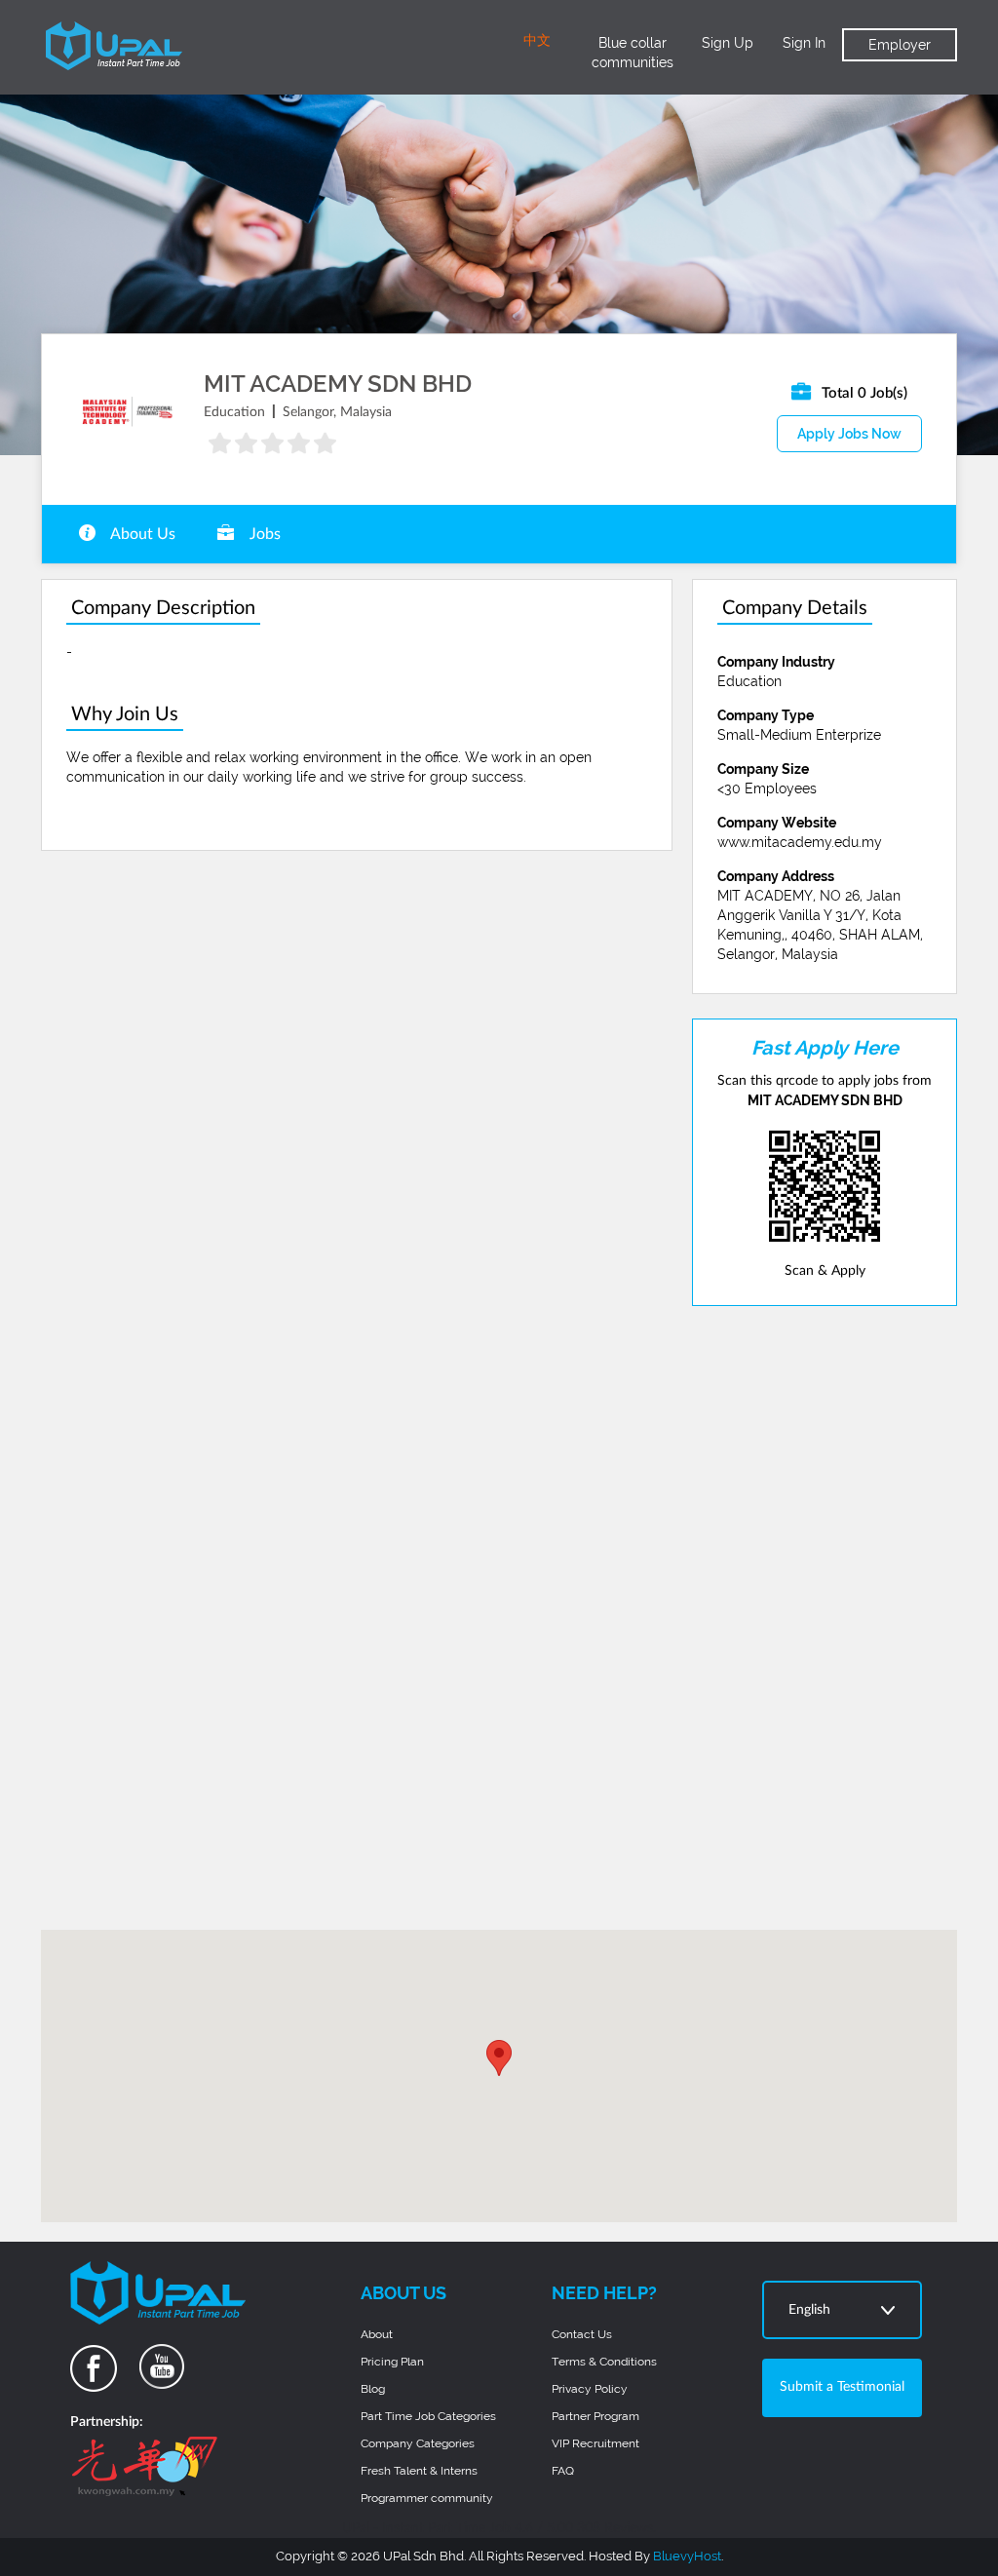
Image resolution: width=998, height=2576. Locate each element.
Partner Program (595, 2416)
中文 (537, 41)
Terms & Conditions (604, 2362)
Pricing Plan (392, 2362)
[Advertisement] (825, 1618)
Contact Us (582, 2334)
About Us (141, 534)
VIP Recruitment (595, 2443)
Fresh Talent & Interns (419, 2471)
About (377, 2334)
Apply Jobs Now (849, 434)
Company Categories (418, 2443)
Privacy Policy (590, 2389)
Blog (373, 2389)
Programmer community (427, 2498)
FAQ (563, 2471)
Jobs (263, 534)
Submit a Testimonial (842, 2387)
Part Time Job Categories (428, 2416)
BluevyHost (687, 2556)
